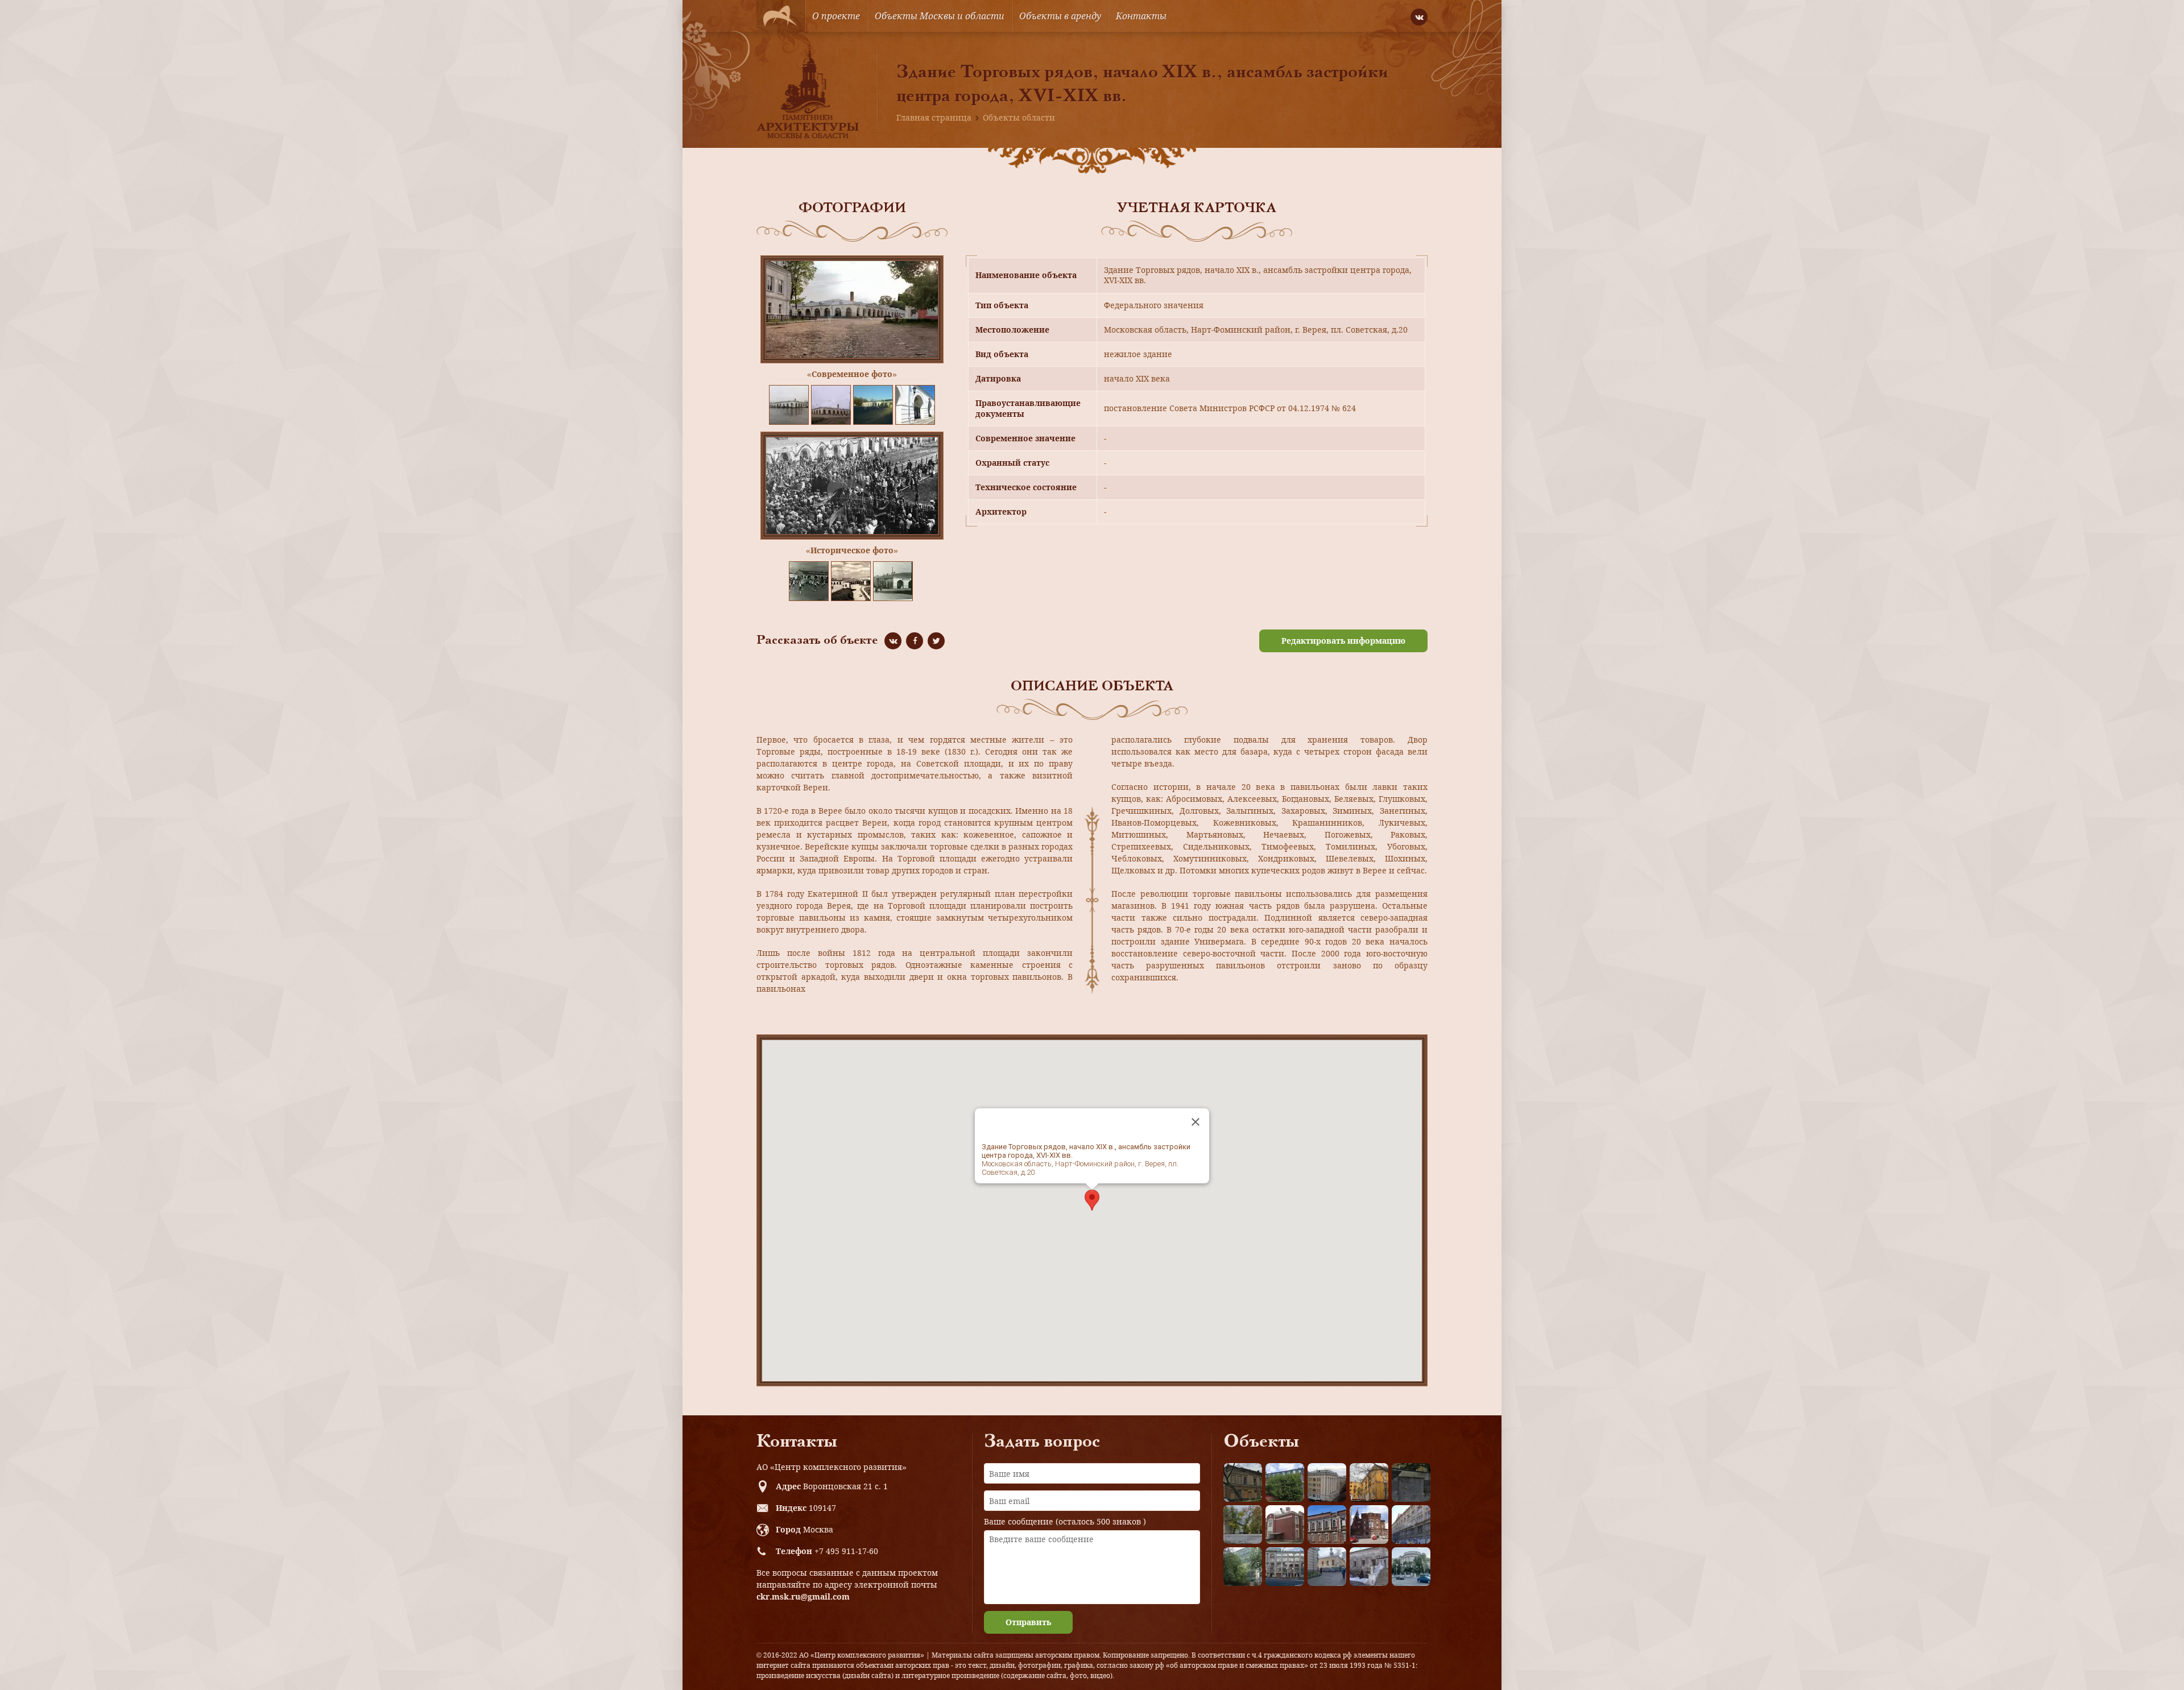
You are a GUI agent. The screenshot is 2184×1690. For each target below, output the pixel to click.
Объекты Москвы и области (940, 16)
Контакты (1141, 16)
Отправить (1028, 1622)
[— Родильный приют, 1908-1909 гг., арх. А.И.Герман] (1327, 1525)
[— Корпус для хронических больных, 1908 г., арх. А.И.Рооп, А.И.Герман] (1327, 1482)
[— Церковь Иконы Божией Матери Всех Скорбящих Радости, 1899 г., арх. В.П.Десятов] (1369, 1525)
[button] (1092, 1200)
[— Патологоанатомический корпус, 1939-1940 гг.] (1285, 1525)
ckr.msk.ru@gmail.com (803, 1596)
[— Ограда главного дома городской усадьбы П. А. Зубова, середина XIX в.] (1411, 1482)
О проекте (836, 16)
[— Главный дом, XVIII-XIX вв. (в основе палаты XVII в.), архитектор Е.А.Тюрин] (1243, 1482)
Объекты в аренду (1060, 16)
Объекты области (1019, 117)
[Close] (1196, 1122)
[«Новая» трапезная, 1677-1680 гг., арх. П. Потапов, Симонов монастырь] (1369, 1567)
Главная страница (934, 117)
